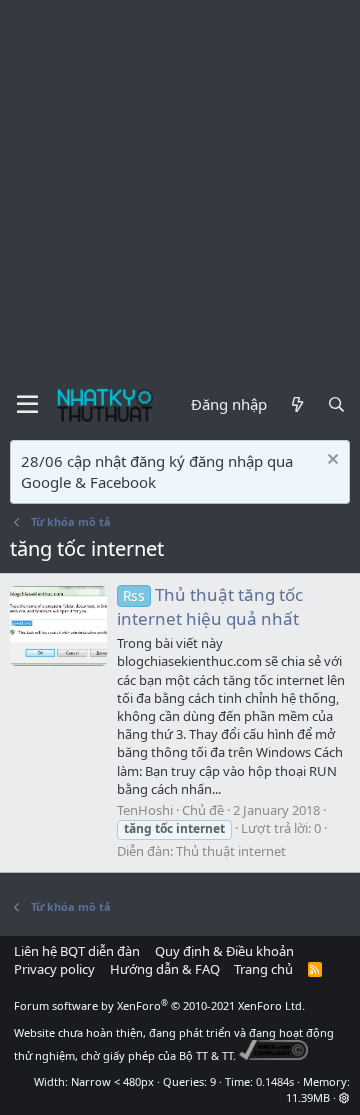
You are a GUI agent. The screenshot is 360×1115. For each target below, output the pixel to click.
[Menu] (27, 405)
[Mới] (296, 404)
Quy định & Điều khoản (224, 951)
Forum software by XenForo (159, 1005)
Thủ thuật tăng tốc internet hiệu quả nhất (210, 606)
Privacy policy (54, 969)
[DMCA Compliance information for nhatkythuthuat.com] (273, 1055)
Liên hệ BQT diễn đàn (77, 951)
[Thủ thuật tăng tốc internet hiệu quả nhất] (58, 626)
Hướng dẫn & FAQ (165, 969)
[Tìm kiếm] (336, 404)
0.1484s (275, 1081)
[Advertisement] (180, 190)
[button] (344, 1097)
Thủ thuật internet (231, 851)
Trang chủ (263, 969)
